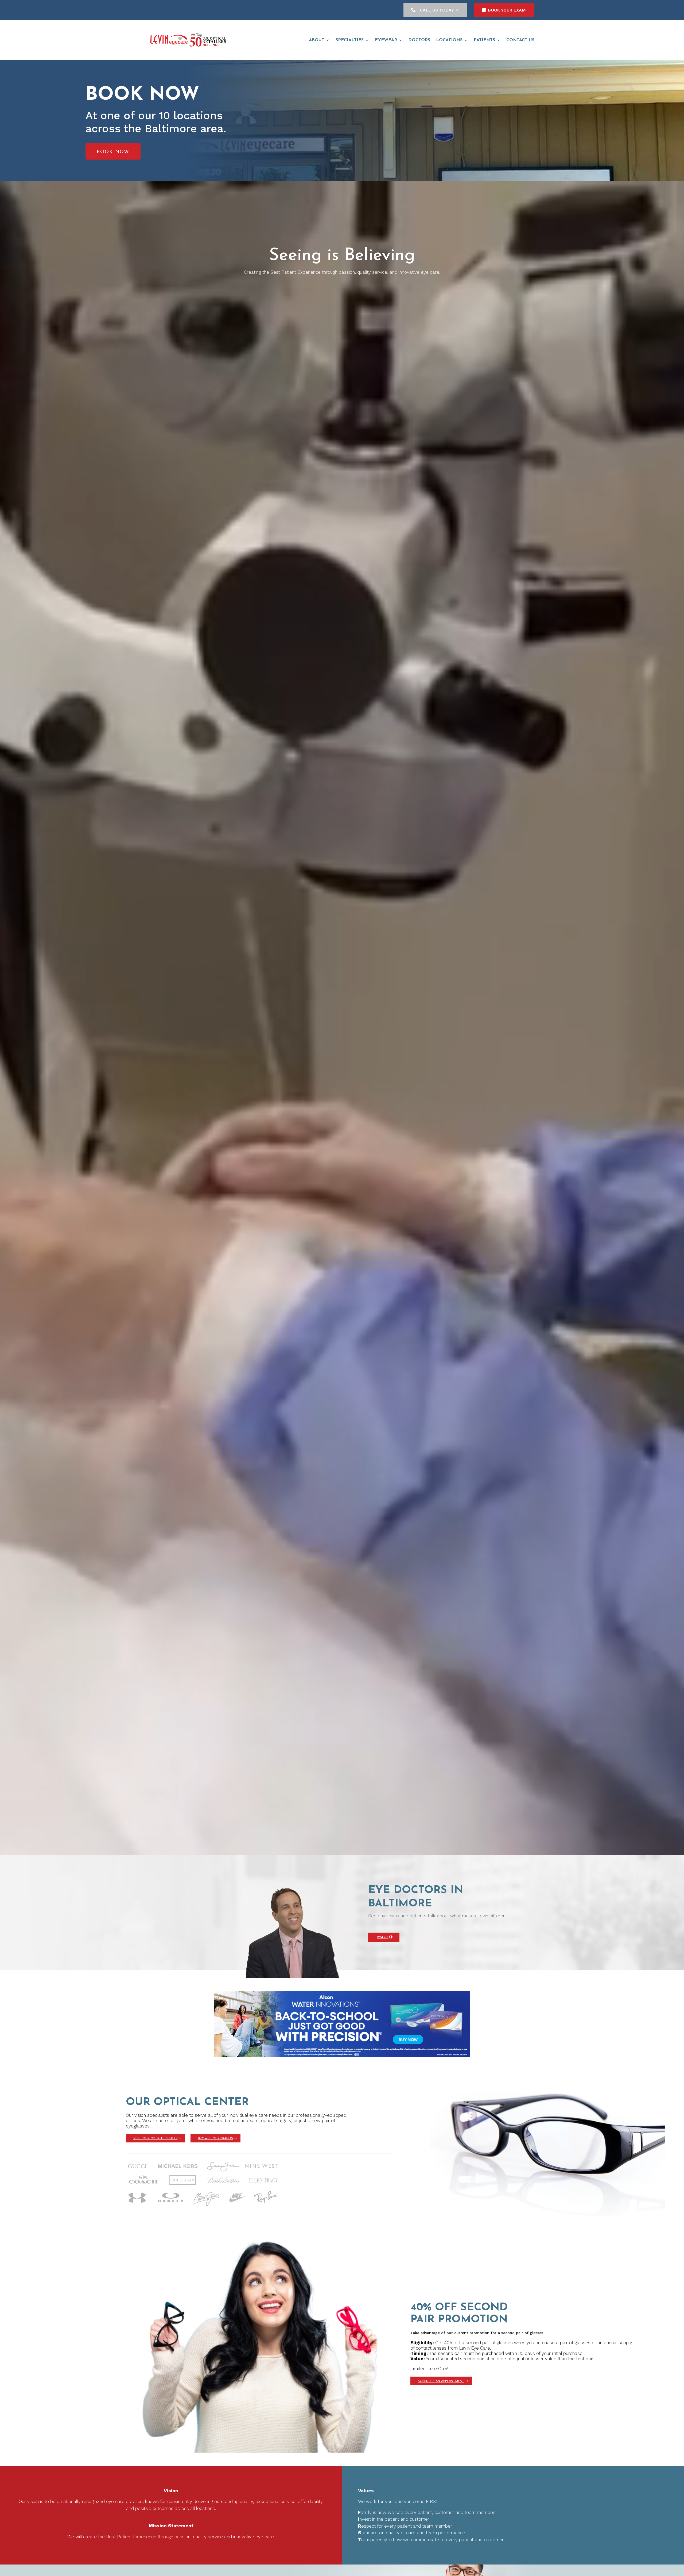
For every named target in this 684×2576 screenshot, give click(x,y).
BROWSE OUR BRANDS (215, 2138)
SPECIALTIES (350, 40)
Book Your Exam (507, 10)
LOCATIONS (449, 40)
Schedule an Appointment (441, 2381)
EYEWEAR (386, 40)
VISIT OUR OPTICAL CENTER (156, 2138)
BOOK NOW (113, 152)
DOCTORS (419, 40)
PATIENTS (484, 40)
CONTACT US (520, 40)
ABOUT (317, 40)
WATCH (382, 1937)
